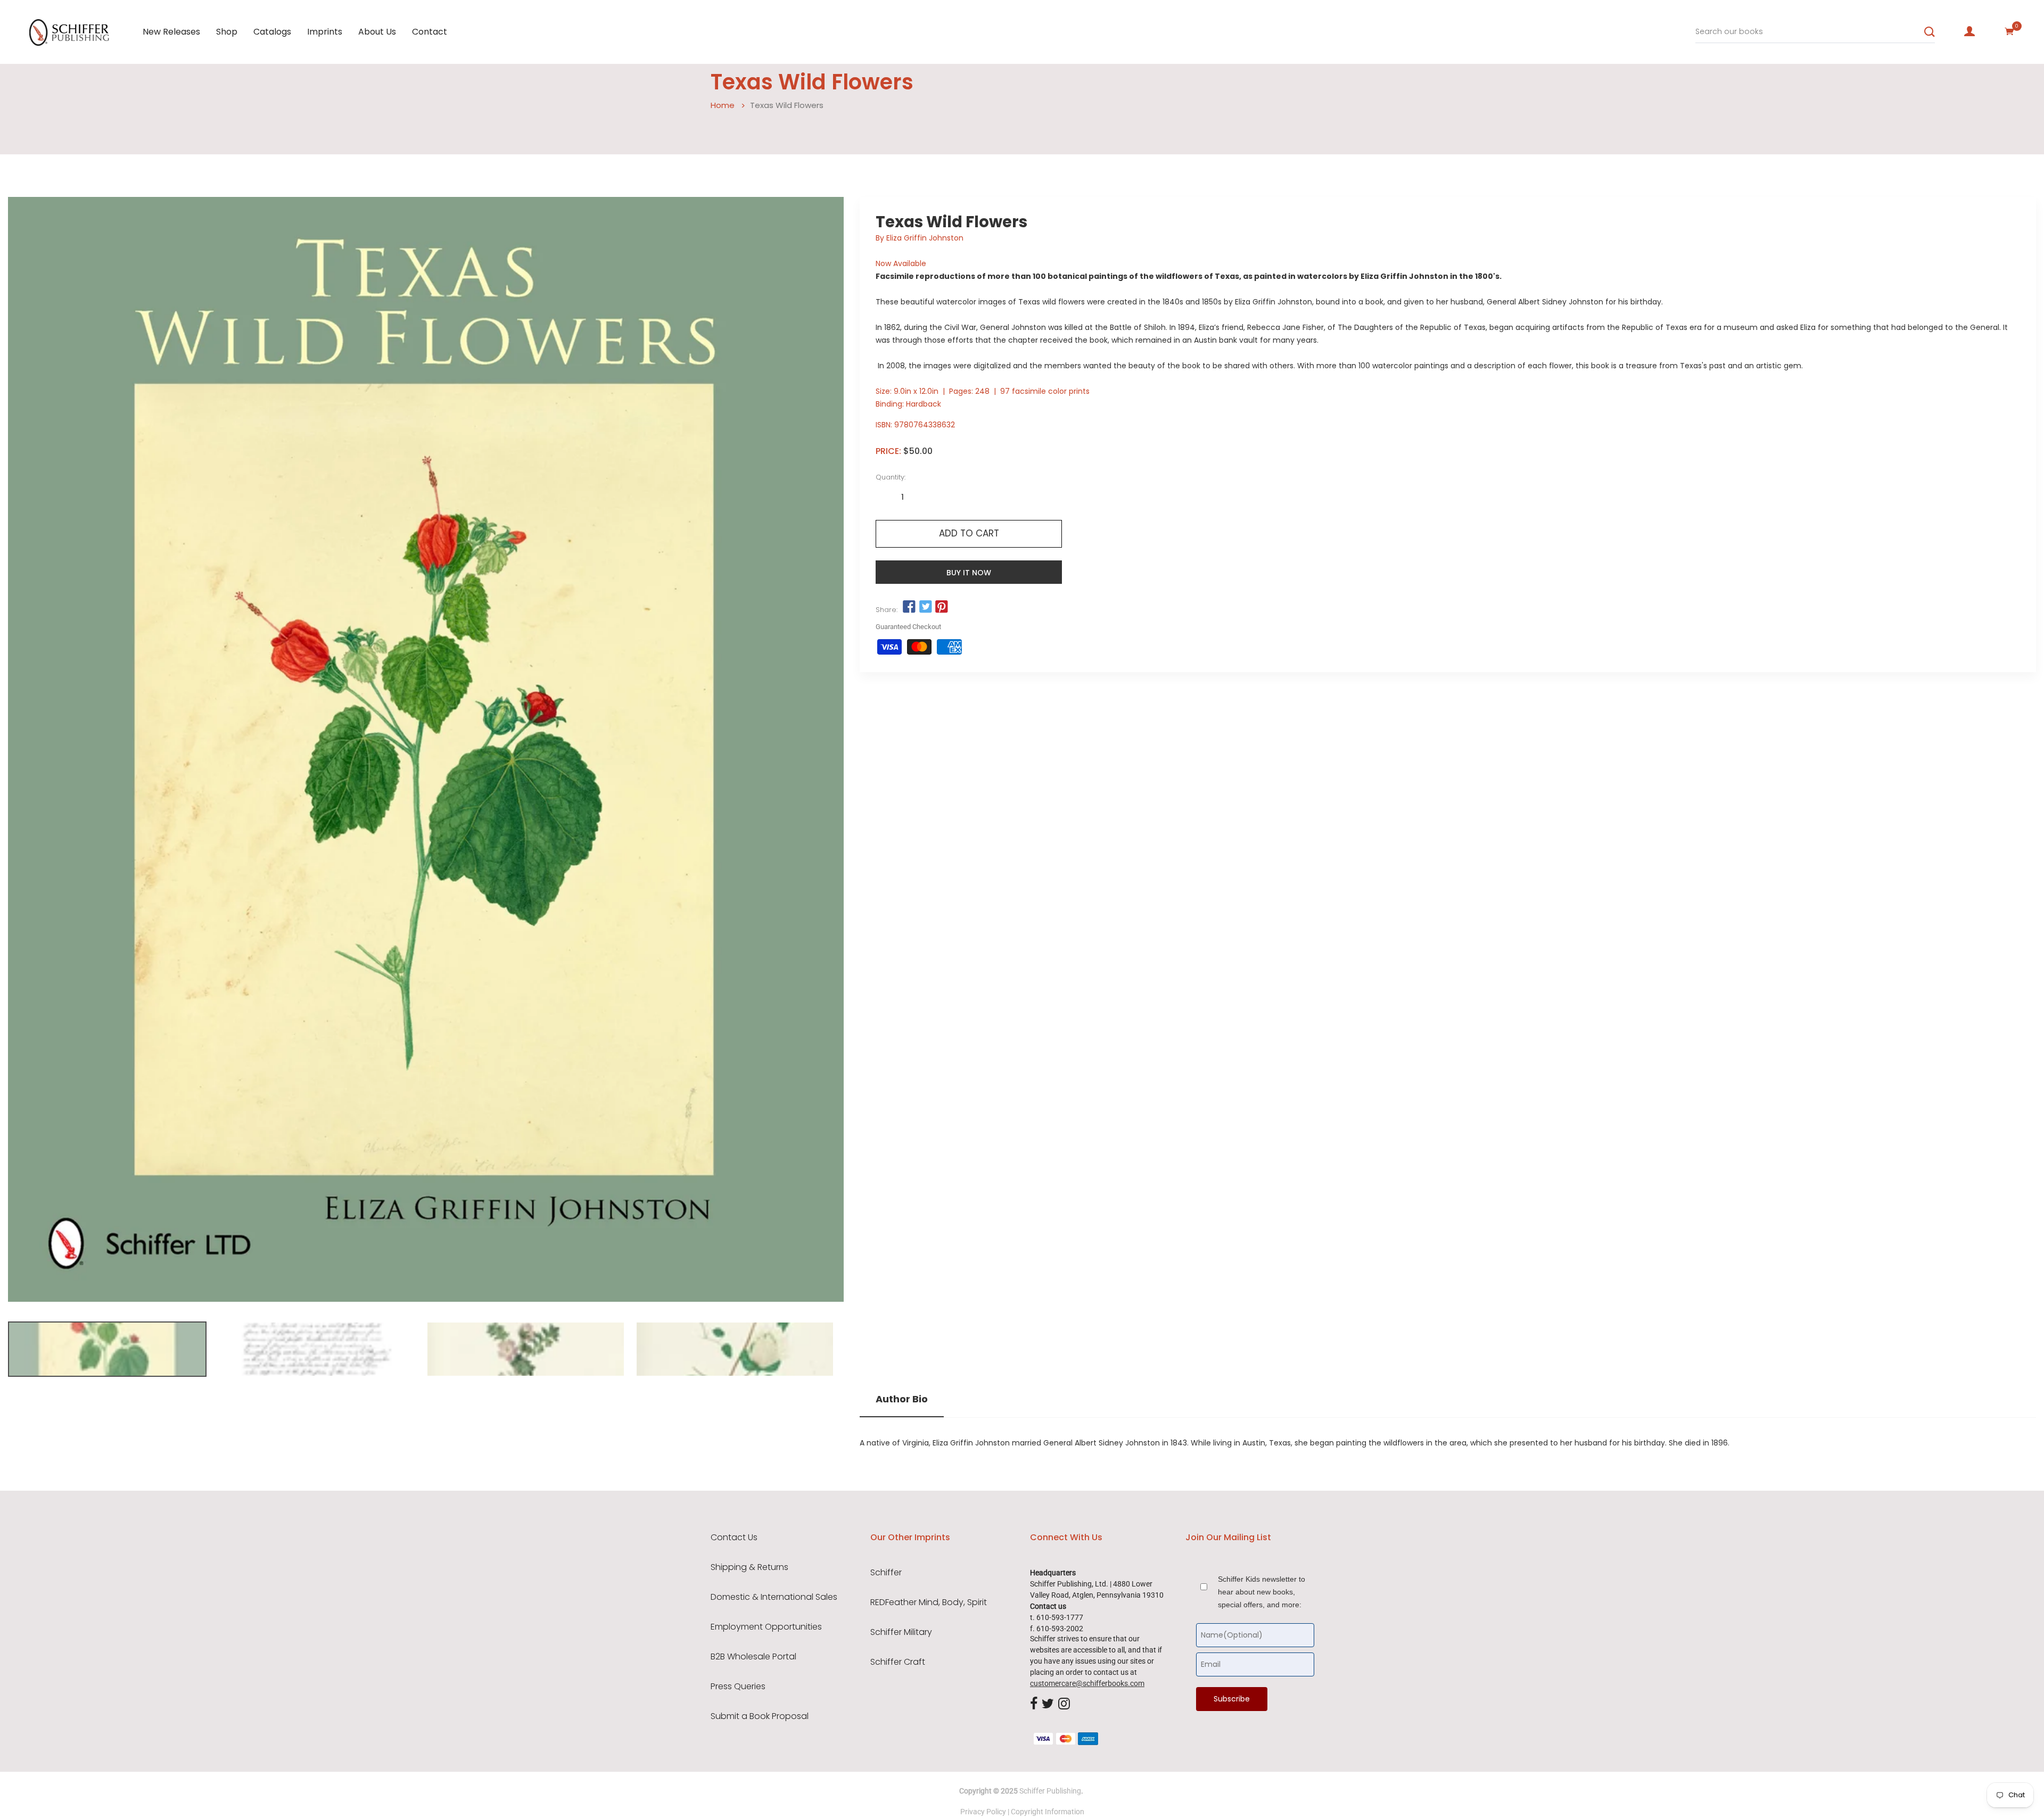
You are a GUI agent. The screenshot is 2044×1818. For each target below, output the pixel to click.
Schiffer (886, 1573)
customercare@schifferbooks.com (1087, 1683)
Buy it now (969, 573)
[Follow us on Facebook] (909, 607)
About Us (377, 32)
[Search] (1930, 32)
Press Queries (738, 1687)
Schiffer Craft (898, 1662)
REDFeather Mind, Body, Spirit (929, 1602)
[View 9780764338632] (107, 1349)
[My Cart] (2009, 31)
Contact (430, 32)
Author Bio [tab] (902, 1399)
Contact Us (734, 1538)
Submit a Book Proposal (760, 1716)
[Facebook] (1034, 1704)
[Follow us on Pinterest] (942, 607)
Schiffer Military (901, 1632)
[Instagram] (1064, 1704)
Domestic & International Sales (774, 1597)
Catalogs (272, 32)
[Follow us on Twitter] (925, 607)
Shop (227, 32)
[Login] (1969, 31)
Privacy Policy (983, 1812)
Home (723, 105)
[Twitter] (1048, 1704)
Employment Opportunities (766, 1627)
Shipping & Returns (749, 1567)
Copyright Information (1048, 1812)
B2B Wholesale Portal (753, 1657)
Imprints (325, 32)
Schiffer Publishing (1050, 1791)
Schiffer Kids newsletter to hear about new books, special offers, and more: (1262, 1592)
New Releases (171, 32)
